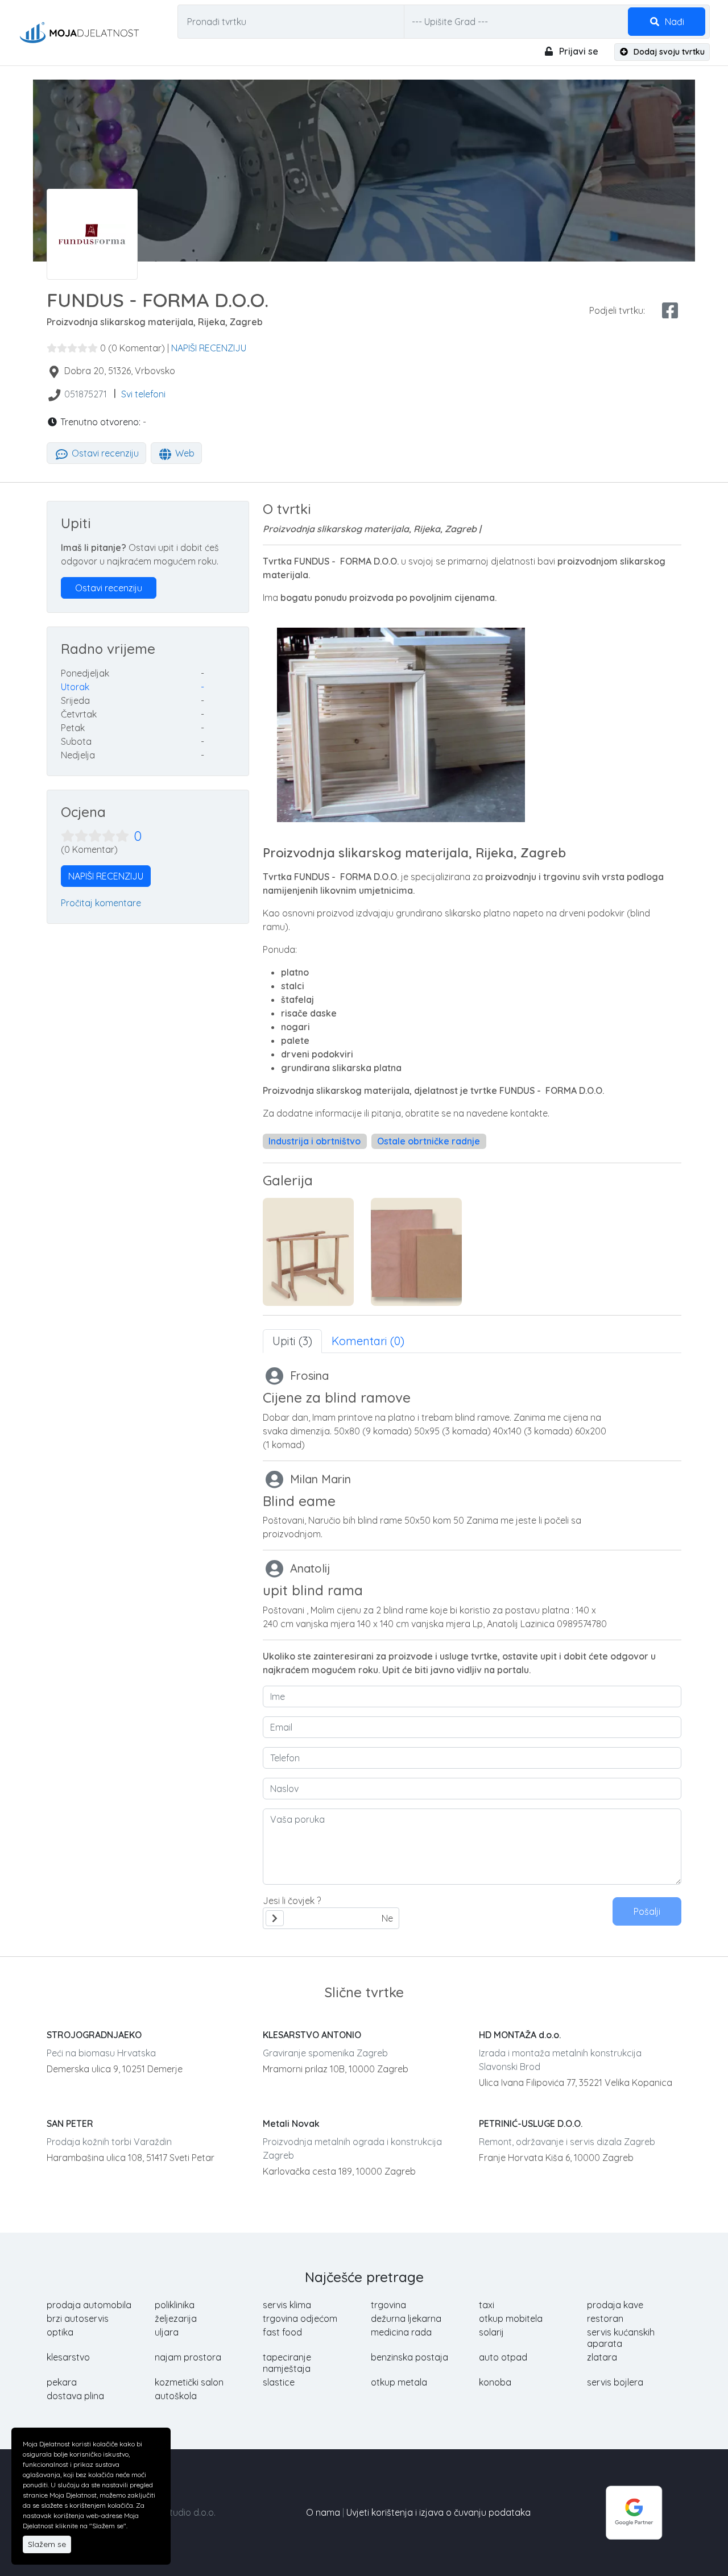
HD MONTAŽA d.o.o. (520, 2035)
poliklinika (175, 2305)
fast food (282, 2332)
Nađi (673, 22)
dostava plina (75, 2396)
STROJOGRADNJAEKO (94, 2035)
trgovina (388, 2305)
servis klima (287, 2305)
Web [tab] (184, 453)
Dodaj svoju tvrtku (668, 52)
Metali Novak (291, 2123)
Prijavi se (578, 51)
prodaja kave (615, 2305)
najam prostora (188, 2357)
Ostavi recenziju (104, 453)
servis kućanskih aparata (621, 2338)
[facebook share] (670, 310)
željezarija (176, 2318)
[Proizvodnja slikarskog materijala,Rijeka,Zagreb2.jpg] (416, 1252)
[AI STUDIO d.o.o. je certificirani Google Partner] (634, 2511)
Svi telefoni (143, 394)
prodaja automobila (89, 2305)
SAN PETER (70, 2123)
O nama (323, 2512)
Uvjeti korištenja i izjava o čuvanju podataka (439, 2512)
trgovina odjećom (300, 2318)
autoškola (176, 2396)
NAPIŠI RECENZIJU (209, 348)
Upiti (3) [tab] (292, 1341)
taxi (487, 2305)
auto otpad (503, 2357)
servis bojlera (615, 2382)
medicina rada (401, 2332)
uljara (167, 2332)
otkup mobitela (511, 2318)
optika (60, 2332)
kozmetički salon (189, 2382)
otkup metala (399, 2382)
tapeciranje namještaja (287, 2363)
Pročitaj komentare (101, 903)
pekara (62, 2382)
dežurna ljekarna (406, 2318)
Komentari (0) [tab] (368, 1341)
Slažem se (47, 2544)
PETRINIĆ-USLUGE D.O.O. (531, 2123)
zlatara (602, 2357)
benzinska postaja (409, 2357)
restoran (605, 2318)
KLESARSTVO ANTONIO (312, 2035)
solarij (491, 2332)
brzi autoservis (78, 2318)
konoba (495, 2382)
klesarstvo (68, 2357)
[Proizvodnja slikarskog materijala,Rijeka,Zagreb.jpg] (308, 1252)
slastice (279, 2382)
